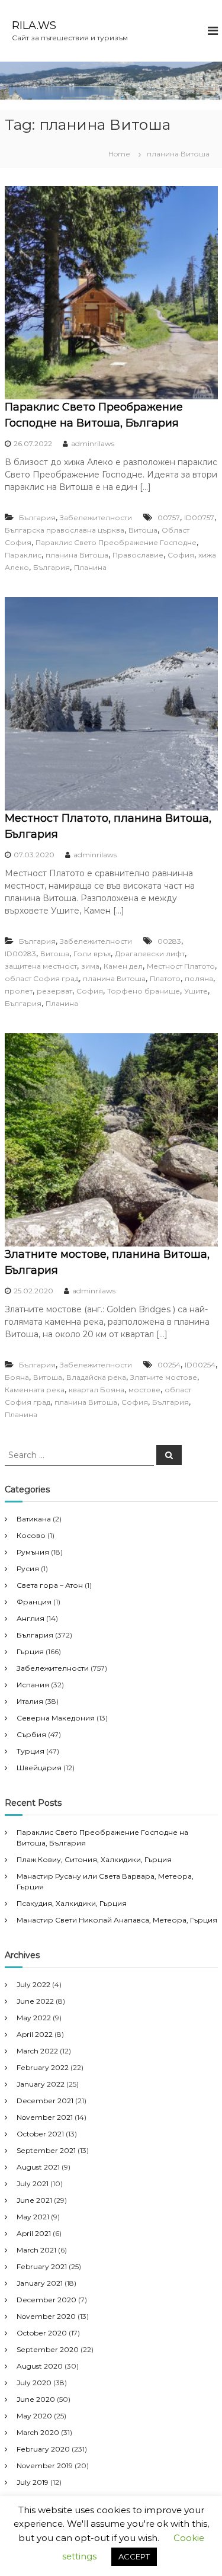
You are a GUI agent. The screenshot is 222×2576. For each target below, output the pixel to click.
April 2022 (35, 2034)
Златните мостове (164, 1377)
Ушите (196, 991)
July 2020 (34, 2383)
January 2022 (41, 2084)
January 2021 (40, 2283)
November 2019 (45, 2466)
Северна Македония (56, 1718)
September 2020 (48, 2349)
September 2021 (46, 2150)
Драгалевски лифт (150, 954)
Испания (33, 1685)
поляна (199, 978)
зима (90, 966)
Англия (30, 1618)
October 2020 (42, 2333)
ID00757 (199, 518)
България (37, 518)
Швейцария (39, 1768)
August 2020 (40, 2366)
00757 (169, 518)
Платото (165, 978)
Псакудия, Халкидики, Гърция (72, 1903)
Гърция (30, 1651)
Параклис (23, 555)
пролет (19, 991)
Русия (28, 1569)
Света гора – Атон (50, 1585)
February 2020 (43, 2449)
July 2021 (33, 2183)
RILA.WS (34, 25)
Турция (30, 1751)
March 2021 (36, 2250)
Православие (138, 555)
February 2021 (42, 2266)
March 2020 (38, 2432)
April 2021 (34, 2233)
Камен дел (123, 966)
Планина (90, 567)
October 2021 (40, 2134)
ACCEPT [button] (134, 2556)
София (181, 555)
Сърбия (31, 1734)
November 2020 (46, 2316)
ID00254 (200, 1365)
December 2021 (45, 2101)
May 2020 (34, 2416)
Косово (31, 1535)
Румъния (33, 1552)
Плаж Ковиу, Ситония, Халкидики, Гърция (94, 1859)
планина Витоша (77, 555)
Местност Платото (181, 966)
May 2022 (34, 2018)
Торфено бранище (144, 991)
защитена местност (41, 966)
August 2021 (38, 2167)
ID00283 (20, 954)
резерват (54, 991)
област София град (42, 978)
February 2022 (43, 2067)
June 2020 (36, 2399)
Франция (34, 1602)
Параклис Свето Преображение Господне (116, 542)
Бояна (17, 1377)
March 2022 (37, 2051)
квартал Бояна (96, 1390)
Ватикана (34, 1519)
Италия (30, 1701)
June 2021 (34, 2200)
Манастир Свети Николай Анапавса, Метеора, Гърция (117, 1920)
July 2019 (33, 2482)
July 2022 (33, 1984)
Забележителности (96, 518)
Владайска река (96, 1377)
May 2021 (33, 2217)
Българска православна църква (65, 530)
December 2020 (46, 2300)
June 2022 (35, 2001)
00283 (169, 941)
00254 (169, 1365)
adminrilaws (93, 443)
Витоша (143, 530)
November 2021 (45, 2117)
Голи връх (92, 954)
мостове (144, 1390)
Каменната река (35, 1390)
